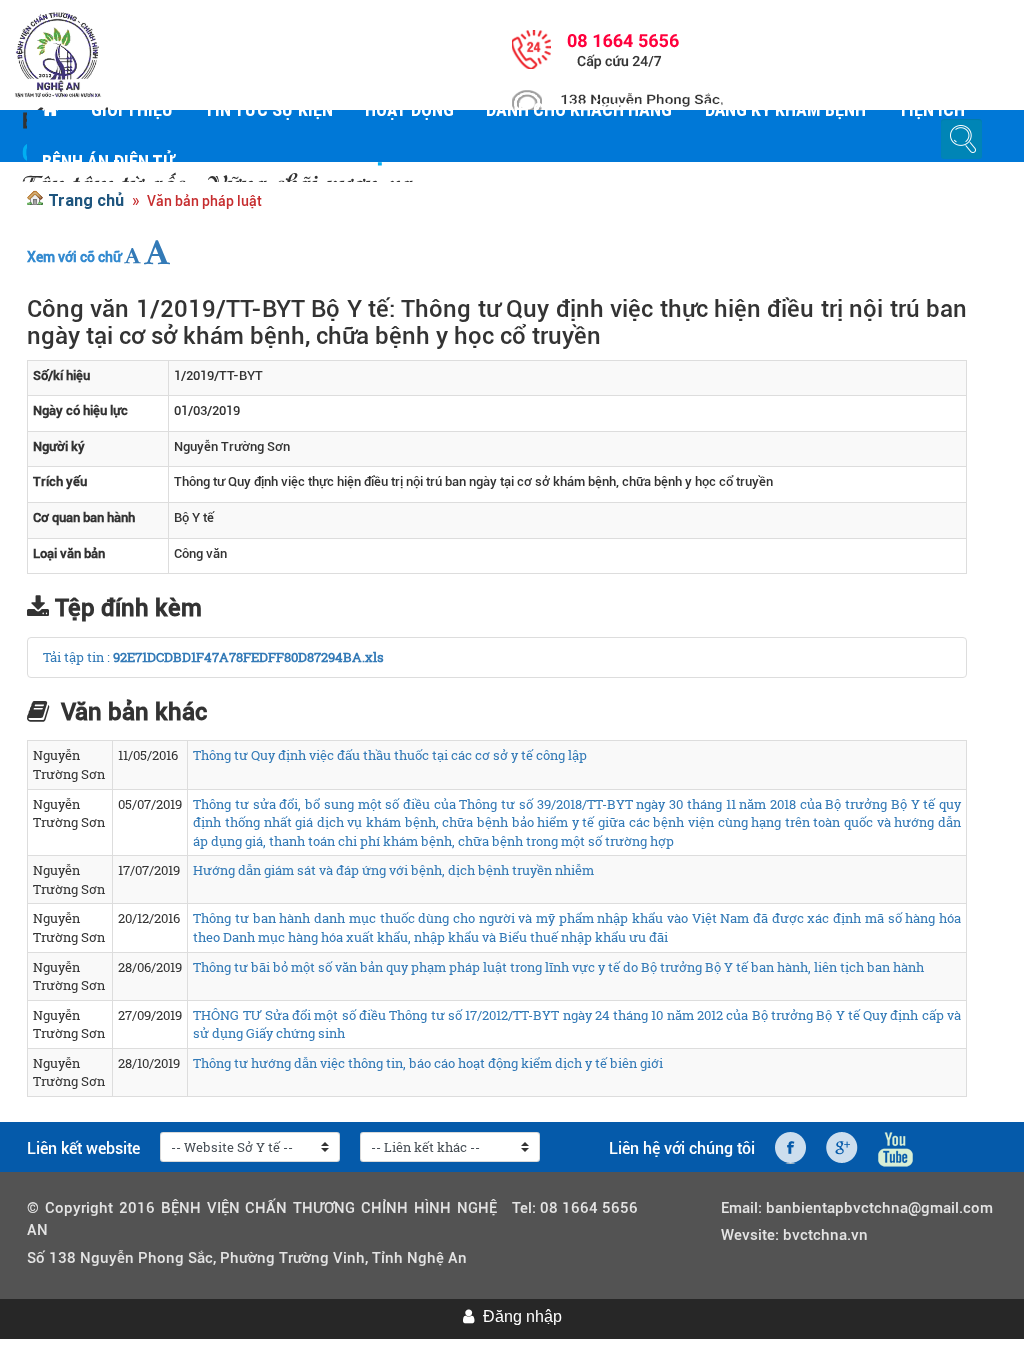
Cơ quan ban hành (84, 517)
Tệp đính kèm (128, 608)
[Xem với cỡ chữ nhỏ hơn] (132, 256)
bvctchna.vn (825, 1235)
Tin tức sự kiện (268, 109)
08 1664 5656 (589, 1208)
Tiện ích (931, 109)
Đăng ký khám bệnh (785, 109)
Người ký (59, 446)
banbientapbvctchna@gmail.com (879, 1208)
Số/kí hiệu (61, 375)
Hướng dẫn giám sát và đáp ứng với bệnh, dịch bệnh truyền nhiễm (393, 870)
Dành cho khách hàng (579, 109)
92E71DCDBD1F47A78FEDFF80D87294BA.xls (248, 657)
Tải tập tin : (78, 657)
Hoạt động (409, 109)
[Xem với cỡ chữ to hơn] (157, 252)
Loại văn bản (69, 553)
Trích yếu (60, 481)
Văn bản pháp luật (204, 201)
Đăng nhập (522, 1316)
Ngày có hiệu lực (80, 410)
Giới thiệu (131, 109)
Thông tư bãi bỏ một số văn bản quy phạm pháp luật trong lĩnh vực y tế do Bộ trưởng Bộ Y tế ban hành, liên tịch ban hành (558, 967)
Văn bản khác (134, 712)
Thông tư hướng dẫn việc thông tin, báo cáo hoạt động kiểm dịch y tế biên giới (428, 1063)
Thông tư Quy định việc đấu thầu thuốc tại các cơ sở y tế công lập (390, 755)
